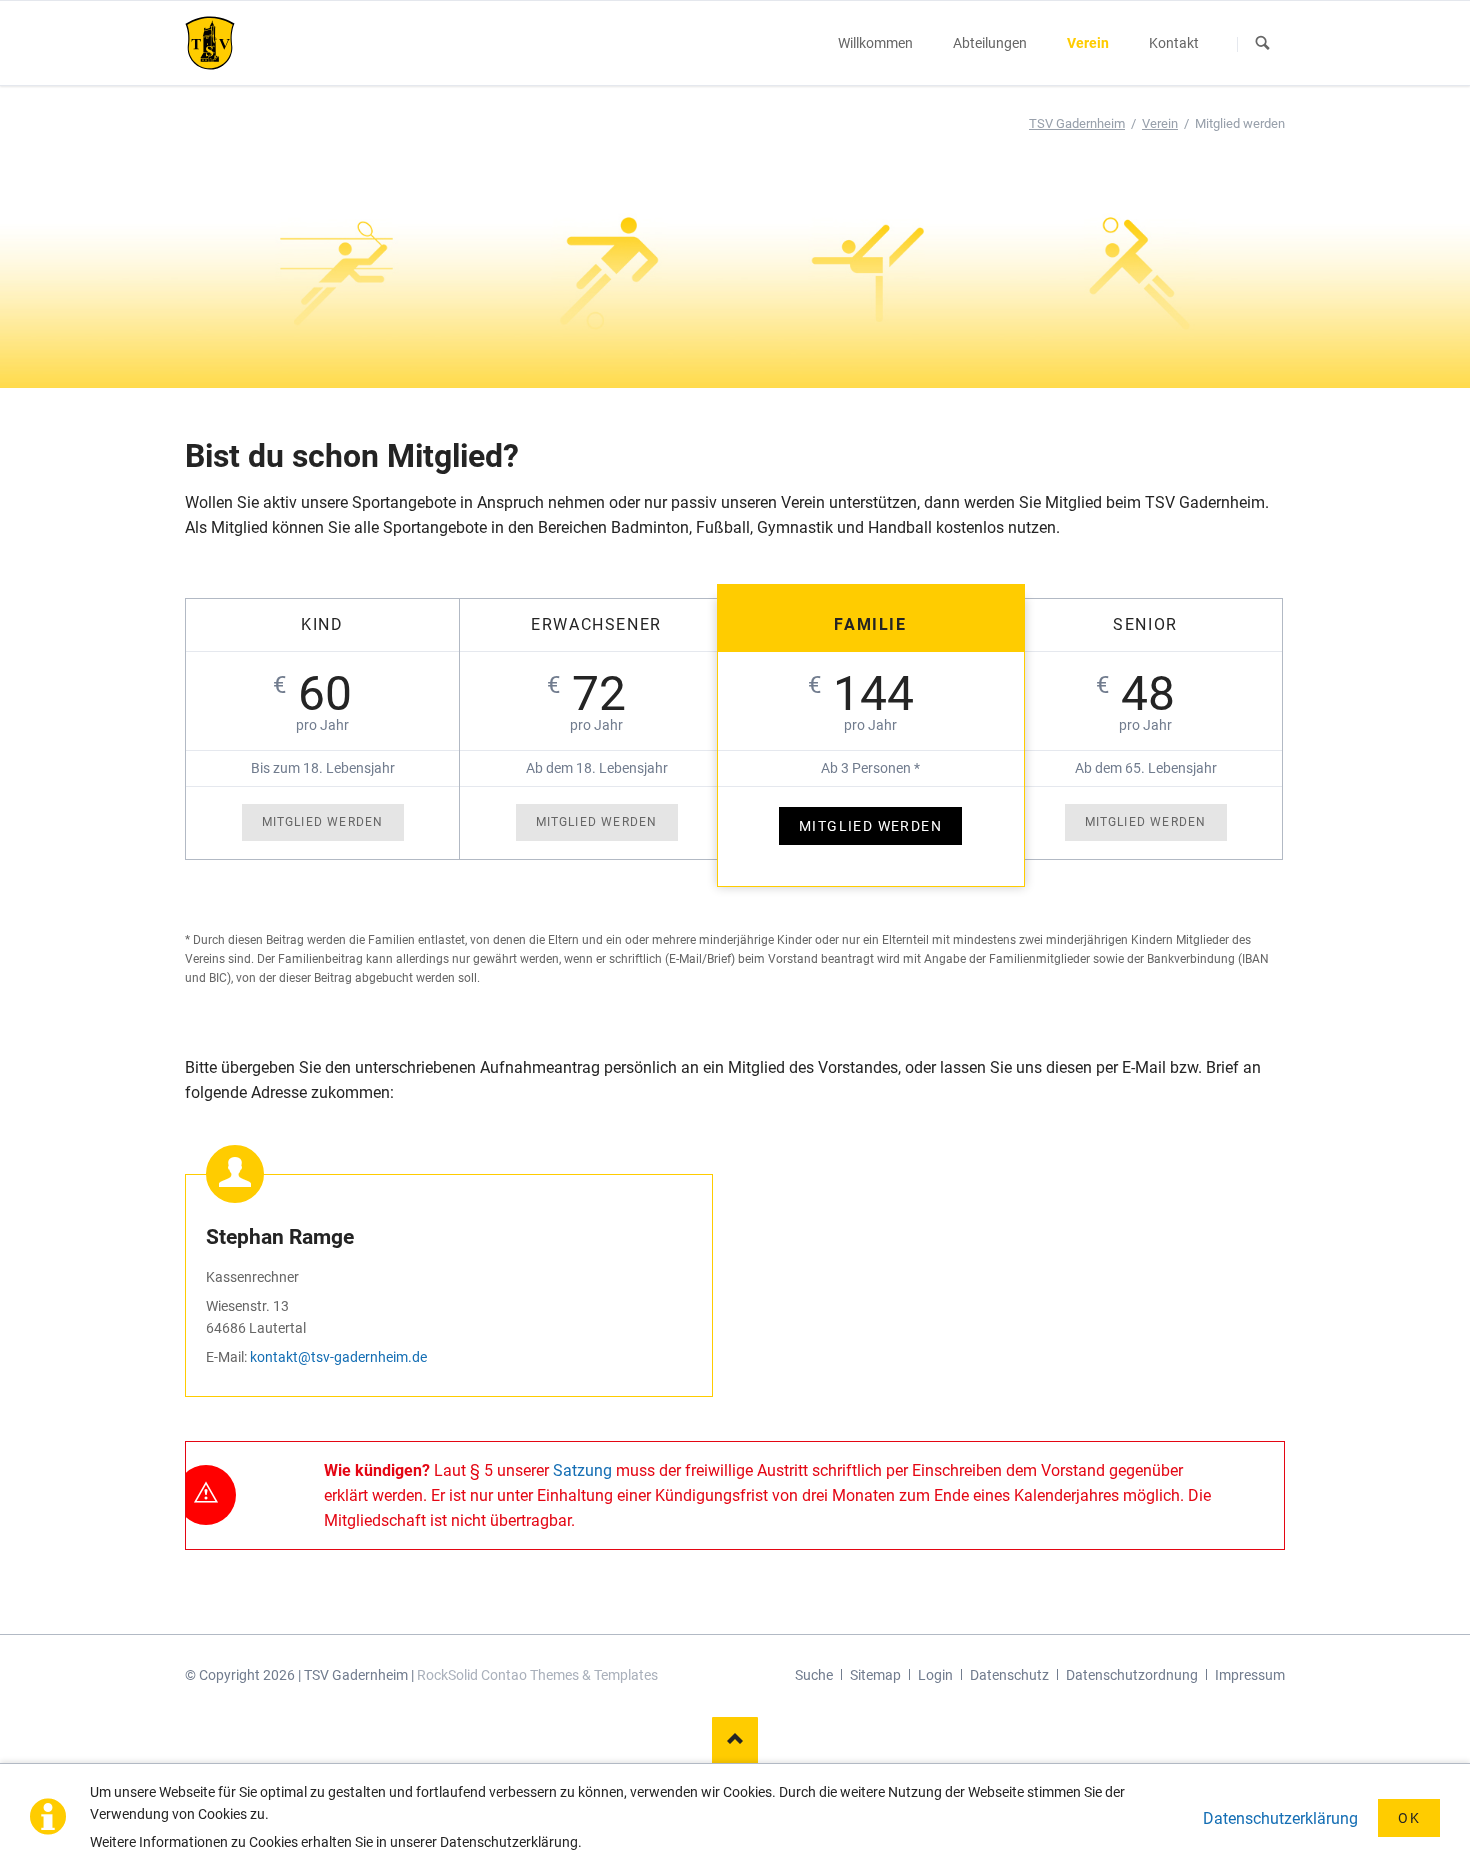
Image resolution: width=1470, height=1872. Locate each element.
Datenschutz (1009, 1675)
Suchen (1263, 44)
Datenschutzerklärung (1280, 1818)
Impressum (1250, 1675)
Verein (1160, 123)
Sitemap (875, 1675)
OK (1409, 1818)
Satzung (582, 1470)
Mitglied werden (323, 822)
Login (935, 1675)
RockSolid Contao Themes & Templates (537, 1675)
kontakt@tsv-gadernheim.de (338, 1357)
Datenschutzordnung (1132, 1675)
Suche (814, 1675)
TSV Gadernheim (1077, 123)
